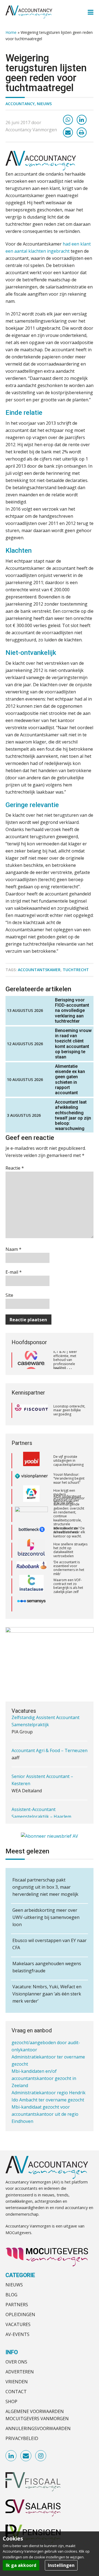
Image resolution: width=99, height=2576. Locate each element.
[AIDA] (31, 1510)
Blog (11, 2295)
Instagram (41, 2456)
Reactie (15, 1168)
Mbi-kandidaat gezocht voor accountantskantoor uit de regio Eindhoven (45, 2100)
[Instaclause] (31, 1581)
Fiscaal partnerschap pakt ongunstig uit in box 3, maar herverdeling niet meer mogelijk (45, 1887)
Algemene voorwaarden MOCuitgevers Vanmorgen (37, 2415)
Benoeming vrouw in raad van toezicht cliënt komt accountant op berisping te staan (73, 1044)
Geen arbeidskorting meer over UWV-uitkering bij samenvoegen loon (46, 1917)
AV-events (17, 2334)
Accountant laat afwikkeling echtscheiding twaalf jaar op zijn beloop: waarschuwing (73, 1115)
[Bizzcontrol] (31, 1545)
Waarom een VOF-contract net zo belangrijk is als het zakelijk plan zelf (68, 1581)
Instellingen (61, 2565)
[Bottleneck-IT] (31, 1527)
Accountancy (20, 104)
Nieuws (44, 104)
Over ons (16, 2362)
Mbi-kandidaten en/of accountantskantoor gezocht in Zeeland (44, 2064)
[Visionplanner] (31, 1474)
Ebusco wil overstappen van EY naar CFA (50, 1944)
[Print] (82, 132)
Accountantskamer (39, 970)
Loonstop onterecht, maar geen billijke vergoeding (69, 1410)
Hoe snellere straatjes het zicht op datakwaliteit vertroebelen (70, 1545)
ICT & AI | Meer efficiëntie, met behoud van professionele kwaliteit (65, 1360)
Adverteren (20, 2372)
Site (9, 1295)
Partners (17, 2305)
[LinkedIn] (82, 120)
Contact (16, 2392)
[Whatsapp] (68, 120)
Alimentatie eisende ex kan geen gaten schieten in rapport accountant (70, 1079)
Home (11, 32)
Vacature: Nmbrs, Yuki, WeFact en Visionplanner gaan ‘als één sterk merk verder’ (47, 1994)
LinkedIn (11, 2456)
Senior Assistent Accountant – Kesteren (42, 1759)
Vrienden (17, 2382)
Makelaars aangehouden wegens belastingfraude (47, 1967)
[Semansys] (31, 1599)
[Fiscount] (31, 1410)
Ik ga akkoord (21, 2565)
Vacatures (18, 2324)
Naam (13, 1249)
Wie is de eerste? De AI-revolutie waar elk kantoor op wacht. (69, 1527)
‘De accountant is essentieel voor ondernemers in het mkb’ (69, 1563)
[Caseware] (31, 1360)
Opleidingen (20, 2314)
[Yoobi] (31, 1456)
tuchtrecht (76, 970)
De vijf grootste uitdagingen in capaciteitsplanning (68, 1456)
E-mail (14, 1272)
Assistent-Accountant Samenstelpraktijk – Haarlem (41, 1792)
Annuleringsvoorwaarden (38, 2428)
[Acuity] (31, 1492)
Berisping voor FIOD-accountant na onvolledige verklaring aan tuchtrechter (72, 1011)
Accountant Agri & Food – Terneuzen (50, 1729)
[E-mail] (68, 132)
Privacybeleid (22, 2438)
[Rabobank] (31, 1563)
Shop (11, 2401)
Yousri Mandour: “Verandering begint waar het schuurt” (69, 1474)
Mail (26, 2456)
